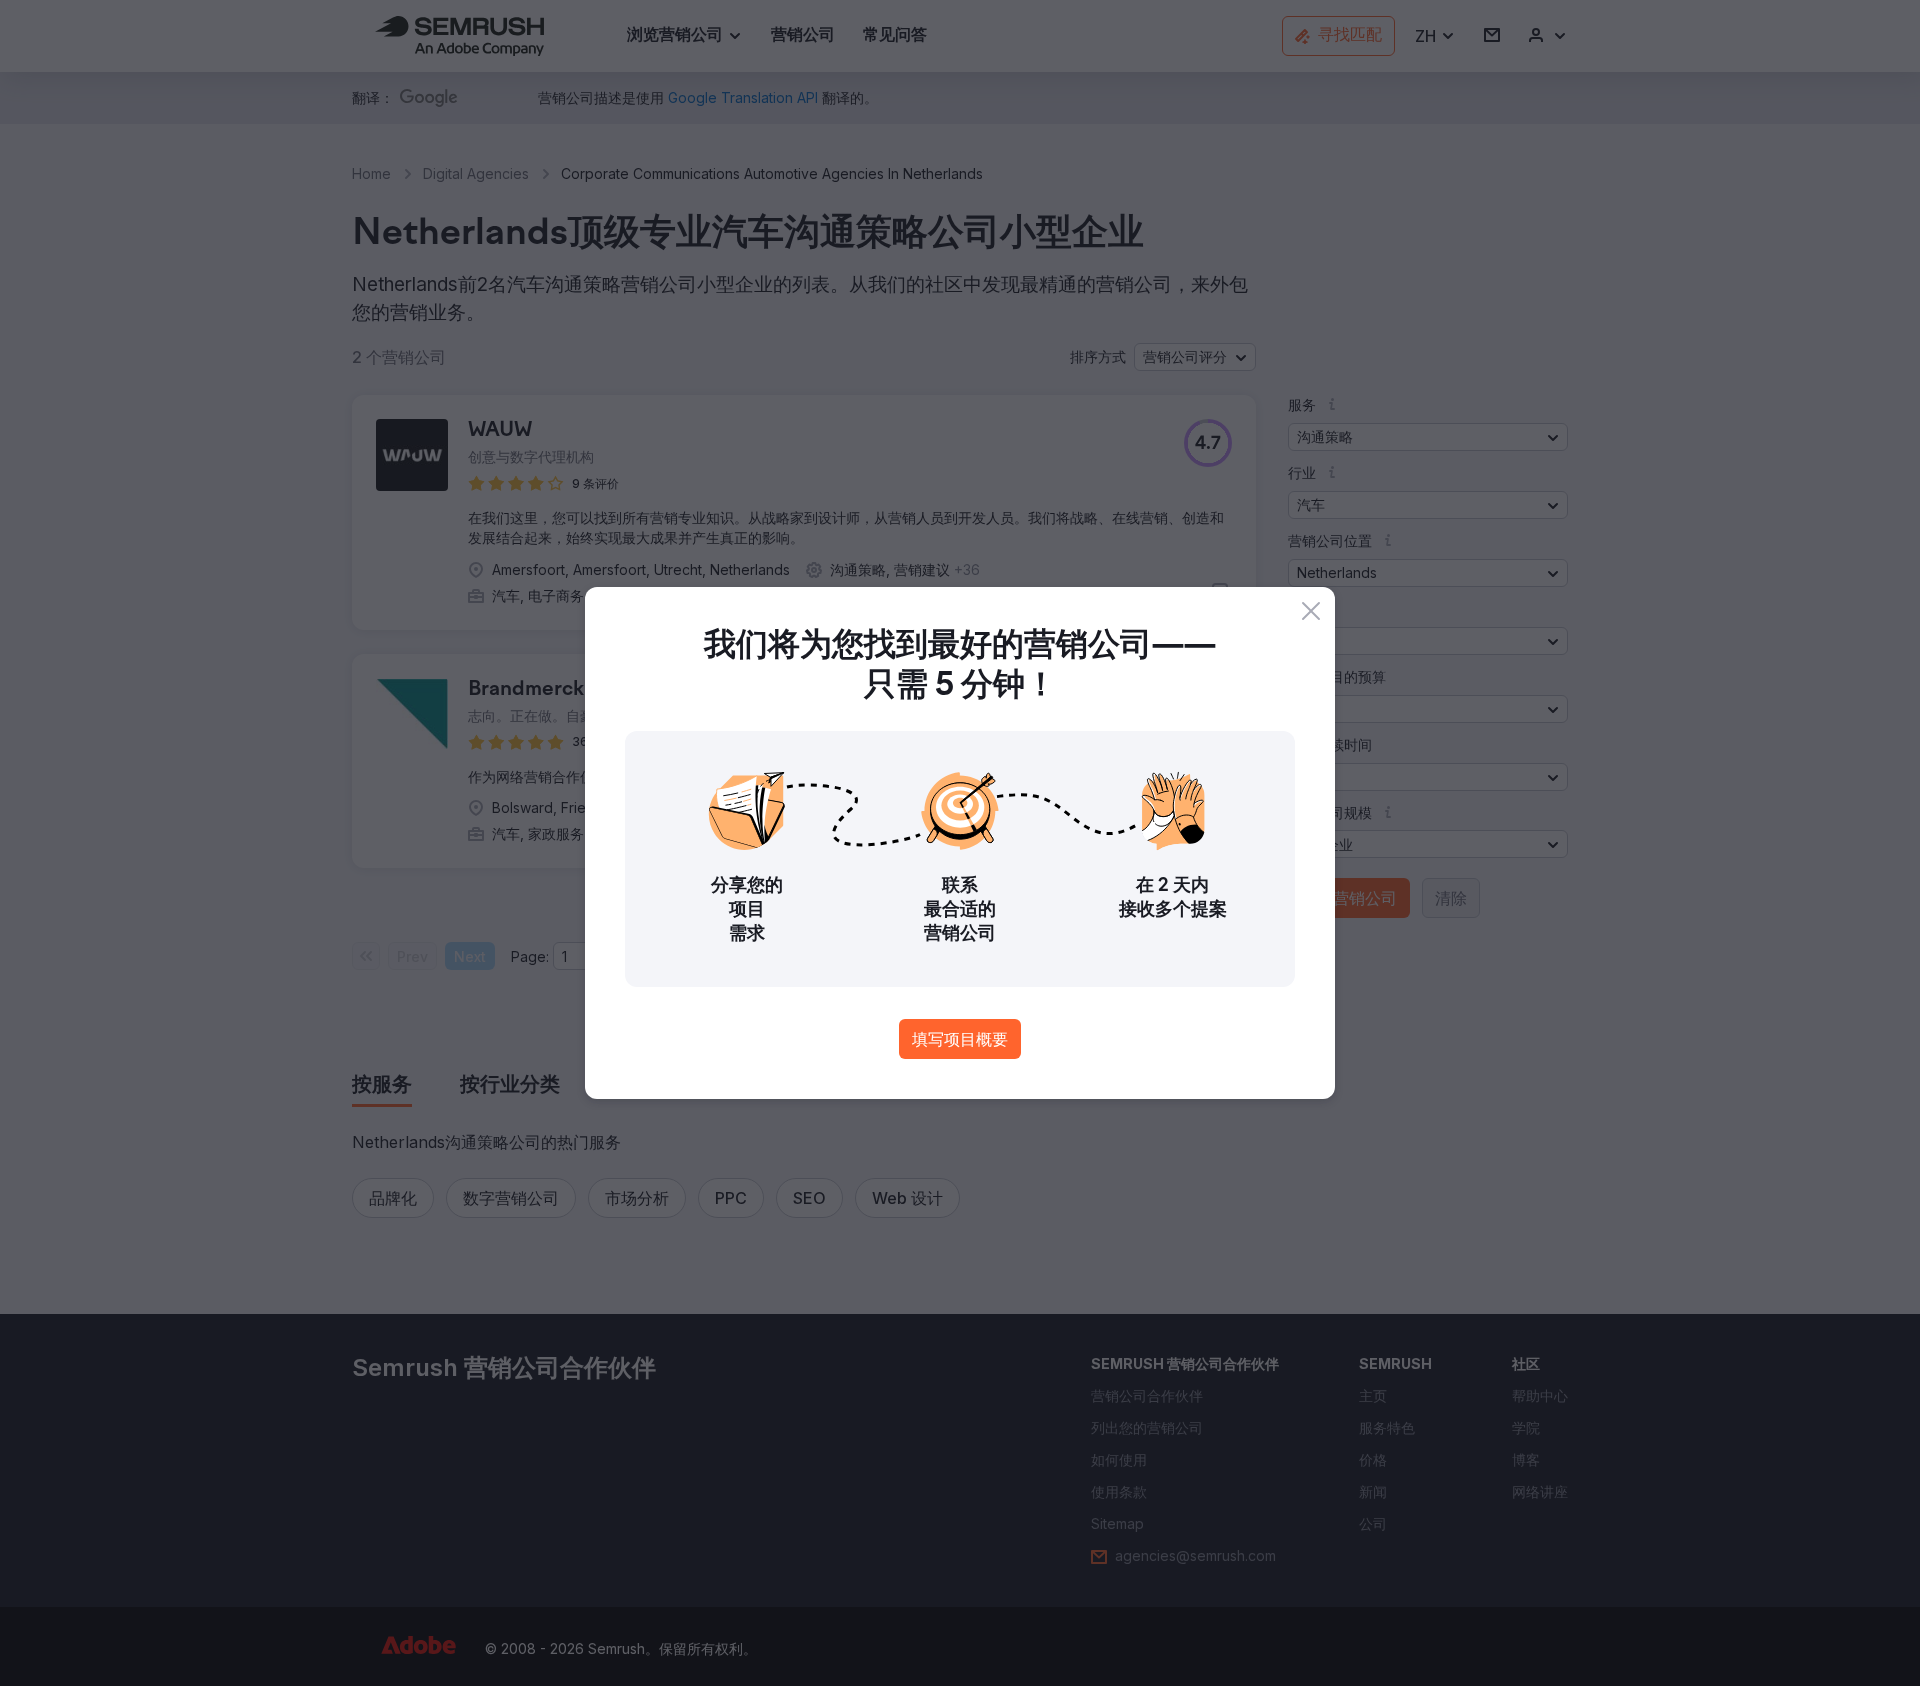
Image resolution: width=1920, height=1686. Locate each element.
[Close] (1311, 611)
